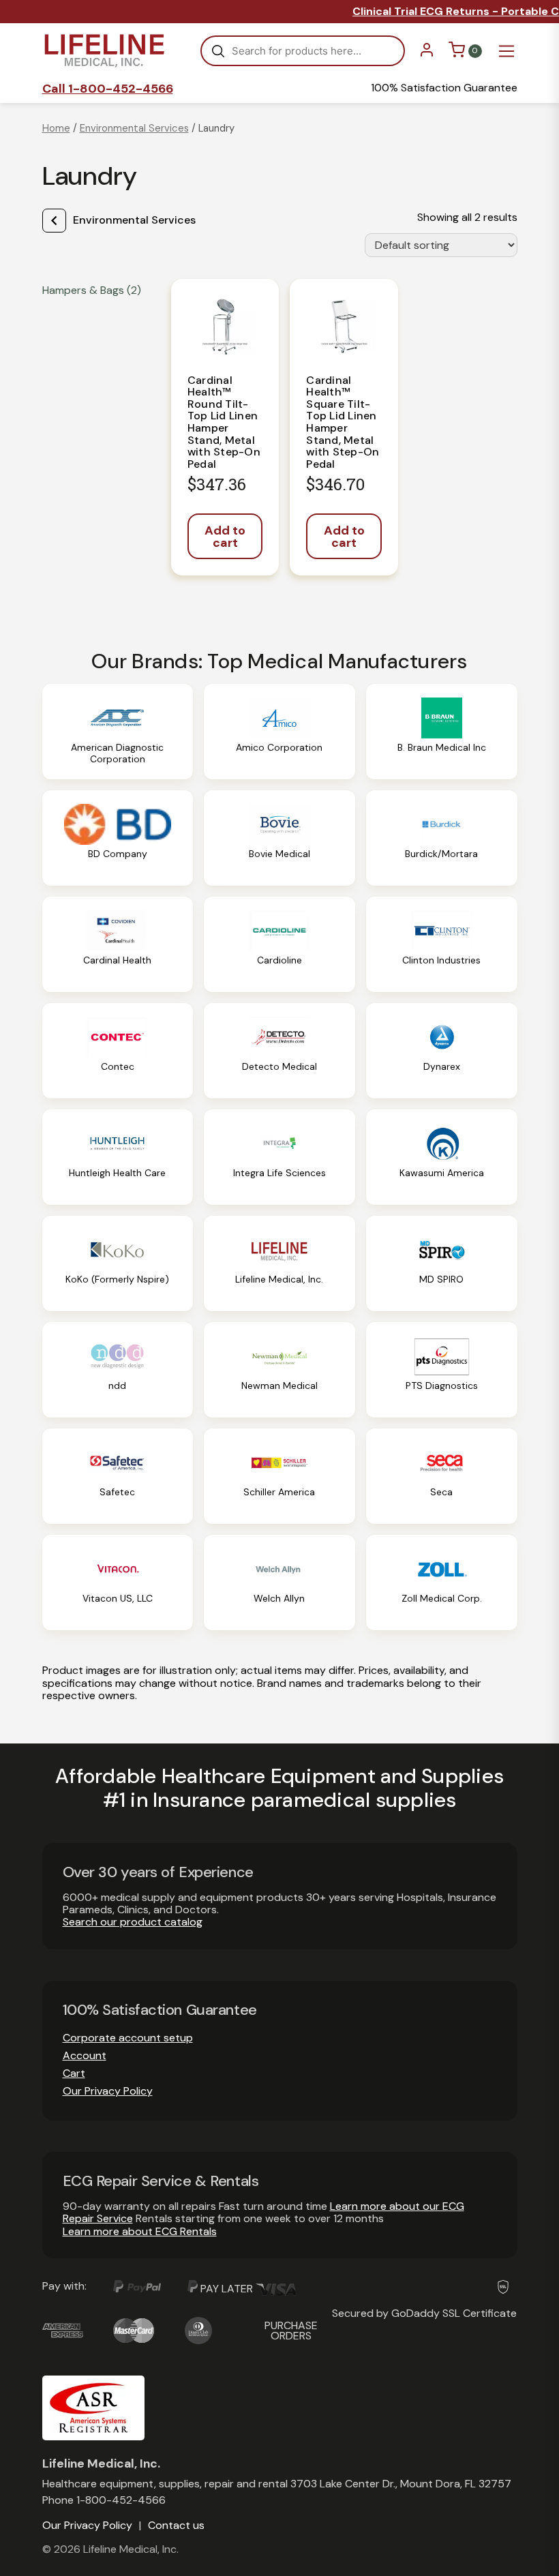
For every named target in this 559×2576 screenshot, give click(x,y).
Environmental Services (134, 128)
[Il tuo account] (427, 54)
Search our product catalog (133, 1922)
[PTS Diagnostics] (442, 1370)
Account (85, 2055)
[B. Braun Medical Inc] (442, 732)
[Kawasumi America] (442, 1157)
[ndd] (118, 1370)
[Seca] (442, 1476)
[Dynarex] (442, 1051)
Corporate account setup (128, 2038)
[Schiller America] (279, 1476)
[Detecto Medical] (279, 1051)
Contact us (176, 2526)
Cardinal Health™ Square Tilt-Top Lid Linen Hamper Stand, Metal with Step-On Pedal (343, 422)
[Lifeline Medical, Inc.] (279, 1263)
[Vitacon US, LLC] (118, 1583)
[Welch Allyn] (279, 1583)
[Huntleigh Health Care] (118, 1157)
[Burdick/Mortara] (442, 838)
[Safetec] (118, 1476)
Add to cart (225, 537)
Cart (74, 2073)
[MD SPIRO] (442, 1263)
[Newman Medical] (279, 1370)
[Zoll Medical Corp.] (442, 1583)
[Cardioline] (279, 944)
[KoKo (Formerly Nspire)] (118, 1263)
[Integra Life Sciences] (279, 1157)
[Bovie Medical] (279, 838)
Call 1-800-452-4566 (108, 89)
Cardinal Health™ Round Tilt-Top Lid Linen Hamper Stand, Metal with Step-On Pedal (224, 422)
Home (56, 128)
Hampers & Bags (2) (92, 290)
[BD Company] (118, 838)
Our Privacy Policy (108, 2091)
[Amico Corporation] (279, 732)
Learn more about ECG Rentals (140, 2231)
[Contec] (118, 1051)
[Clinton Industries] (442, 944)
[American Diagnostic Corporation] (118, 732)
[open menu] (507, 51)
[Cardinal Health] (118, 944)
